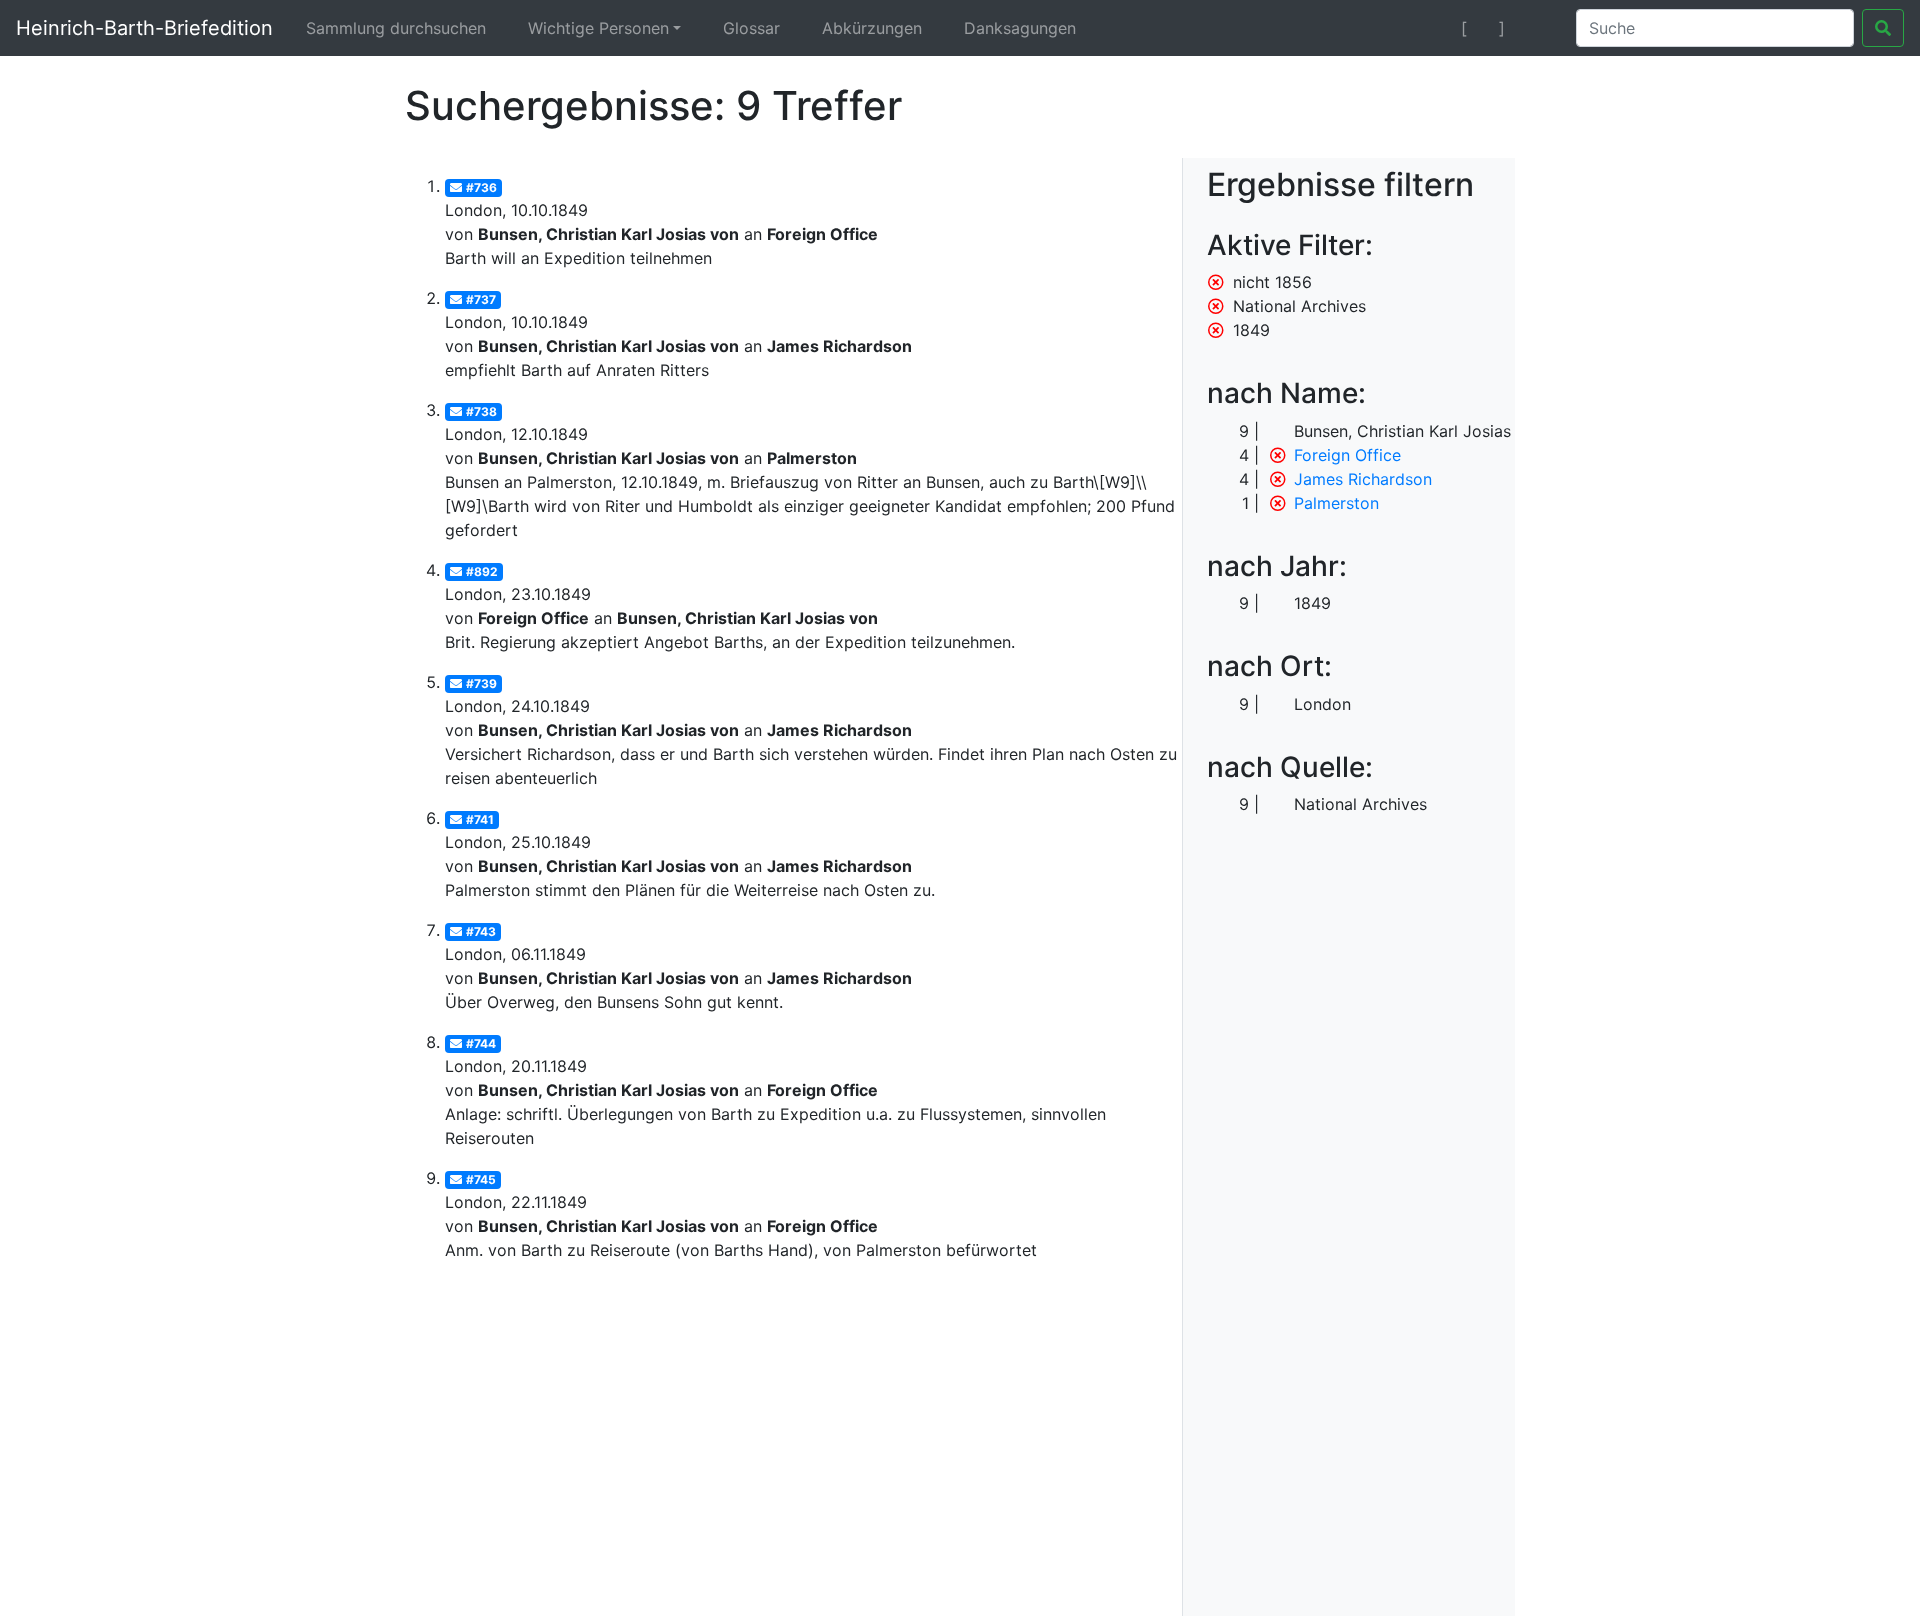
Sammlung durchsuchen (396, 28)
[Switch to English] (1536, 28)
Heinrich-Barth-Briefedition (144, 28)
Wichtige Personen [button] (598, 28)
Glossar (751, 28)
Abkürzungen (872, 28)
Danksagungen (1020, 28)
